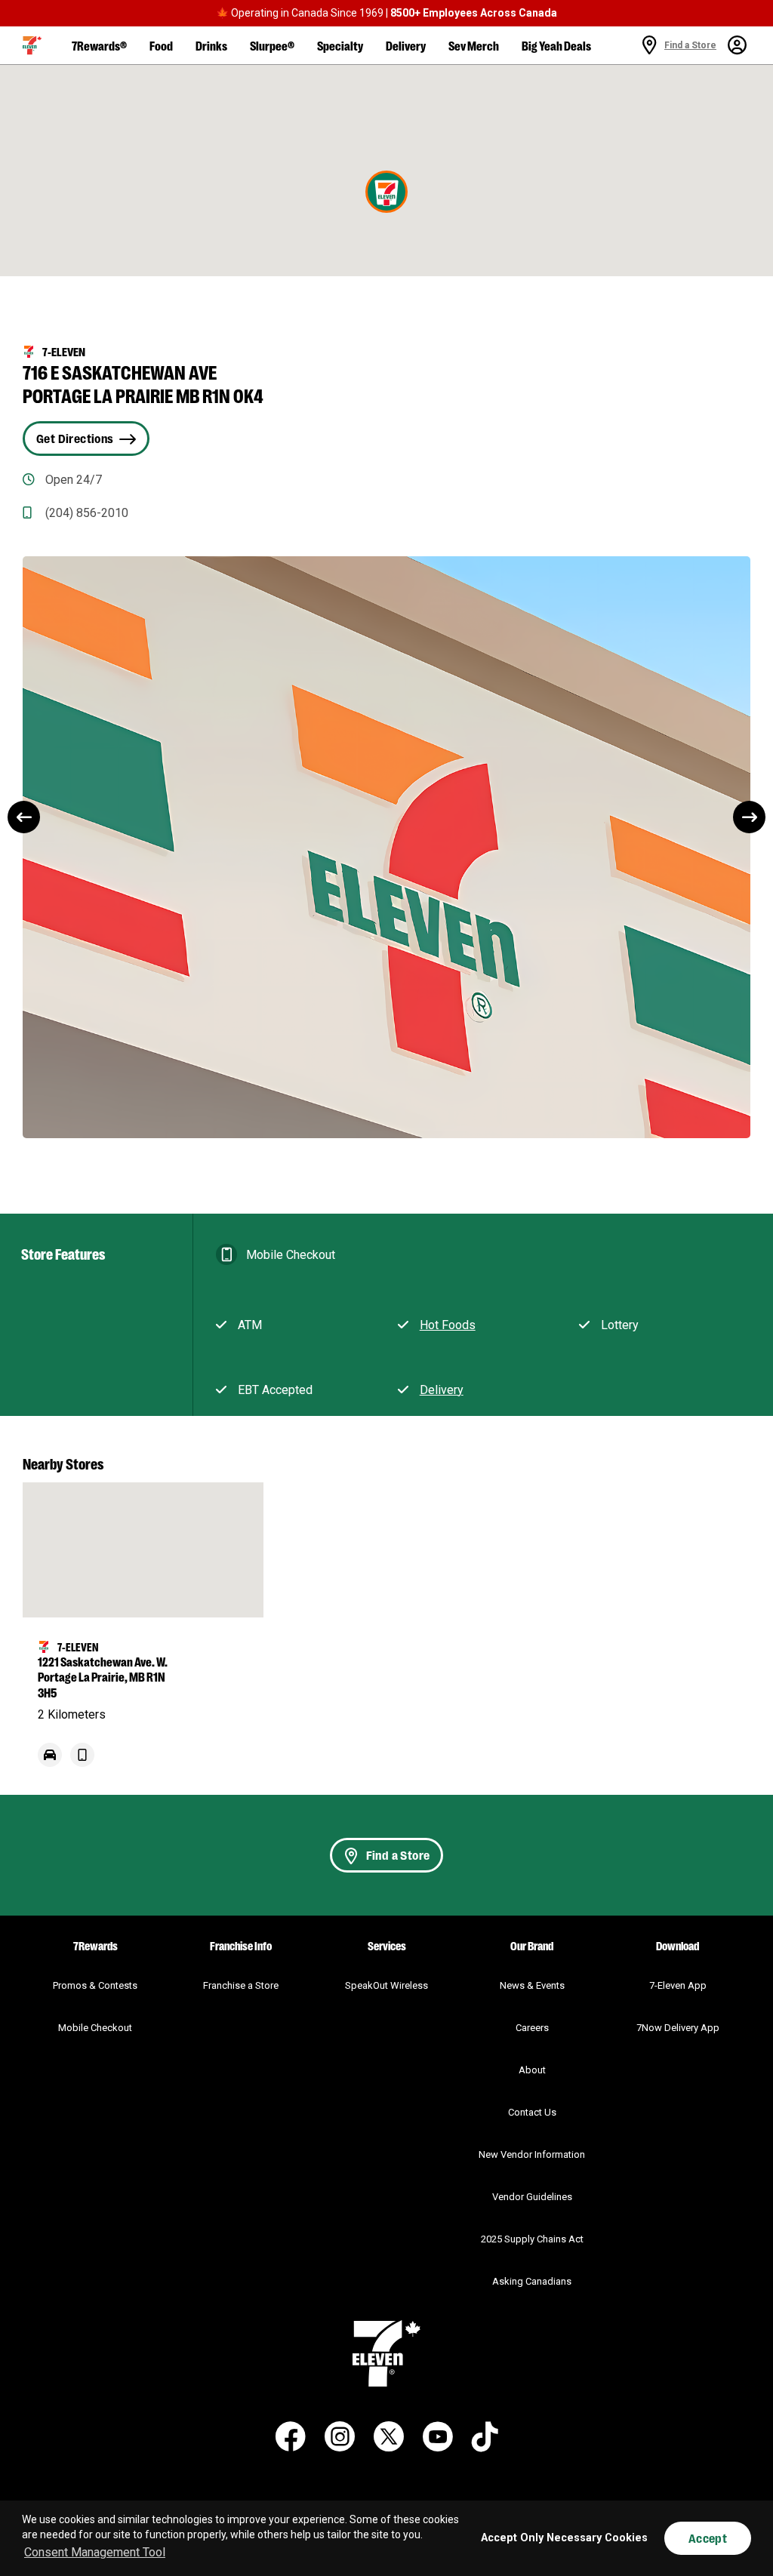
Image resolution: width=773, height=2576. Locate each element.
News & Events (532, 1985)
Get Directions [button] (75, 438)
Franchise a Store (241, 1985)
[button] (32, 45)
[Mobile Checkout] (82, 1763)
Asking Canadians (532, 2281)
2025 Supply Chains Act (532, 2239)
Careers (532, 2028)
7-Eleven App (678, 1985)
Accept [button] (708, 2538)
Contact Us (532, 2112)
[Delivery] (50, 1763)
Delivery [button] (406, 45)
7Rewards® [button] (99, 45)
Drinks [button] (211, 45)
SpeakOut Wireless (386, 1985)
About (532, 2070)
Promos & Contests (95, 1985)
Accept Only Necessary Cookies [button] (564, 2538)
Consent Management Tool (95, 2552)
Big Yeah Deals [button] (556, 45)
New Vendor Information (532, 2154)
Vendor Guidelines (532, 2197)
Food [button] (161, 45)
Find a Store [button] (398, 1855)
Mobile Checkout (95, 2028)
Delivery (442, 1390)
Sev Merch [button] (474, 45)
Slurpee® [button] (272, 45)
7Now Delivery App (678, 2028)
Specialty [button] (340, 45)
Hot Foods (448, 1325)
